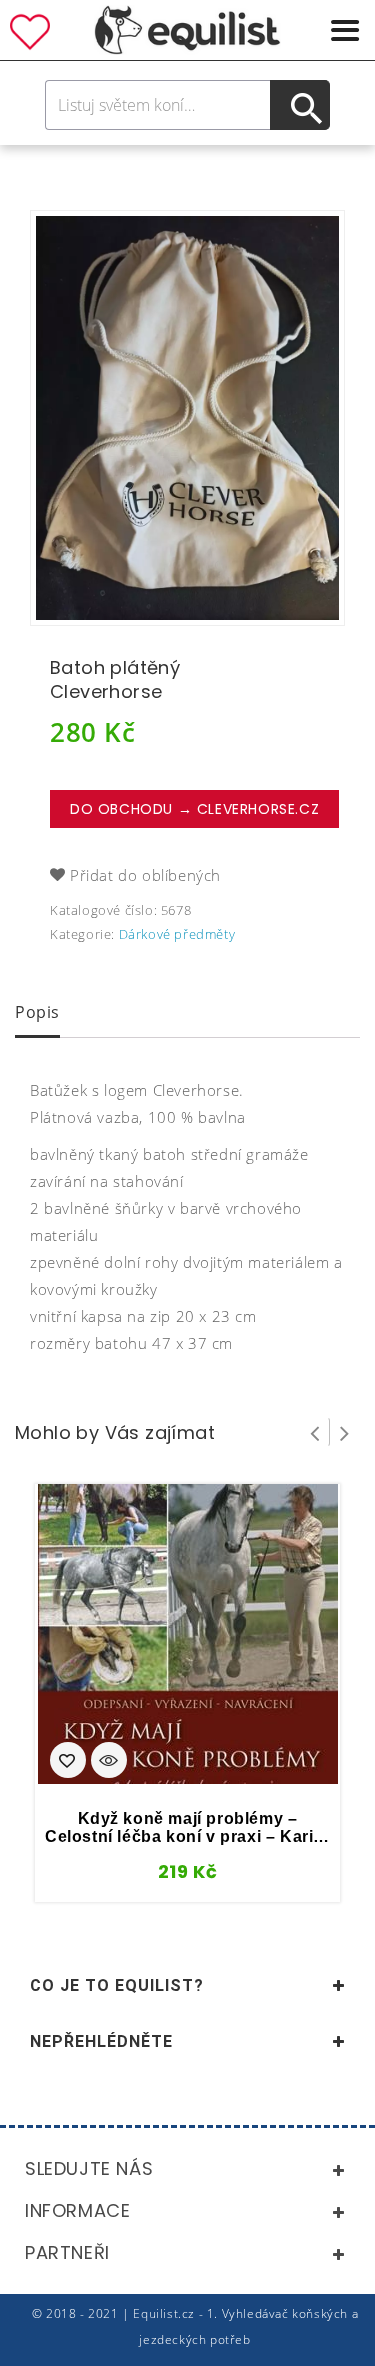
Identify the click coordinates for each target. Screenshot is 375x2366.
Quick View (109, 1762)
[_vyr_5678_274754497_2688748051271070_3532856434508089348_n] (187, 418)
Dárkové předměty (177, 934)
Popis (37, 1012)
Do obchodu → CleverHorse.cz (194, 809)
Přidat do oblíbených (145, 875)
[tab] (37, 1014)
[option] (187, 418)
